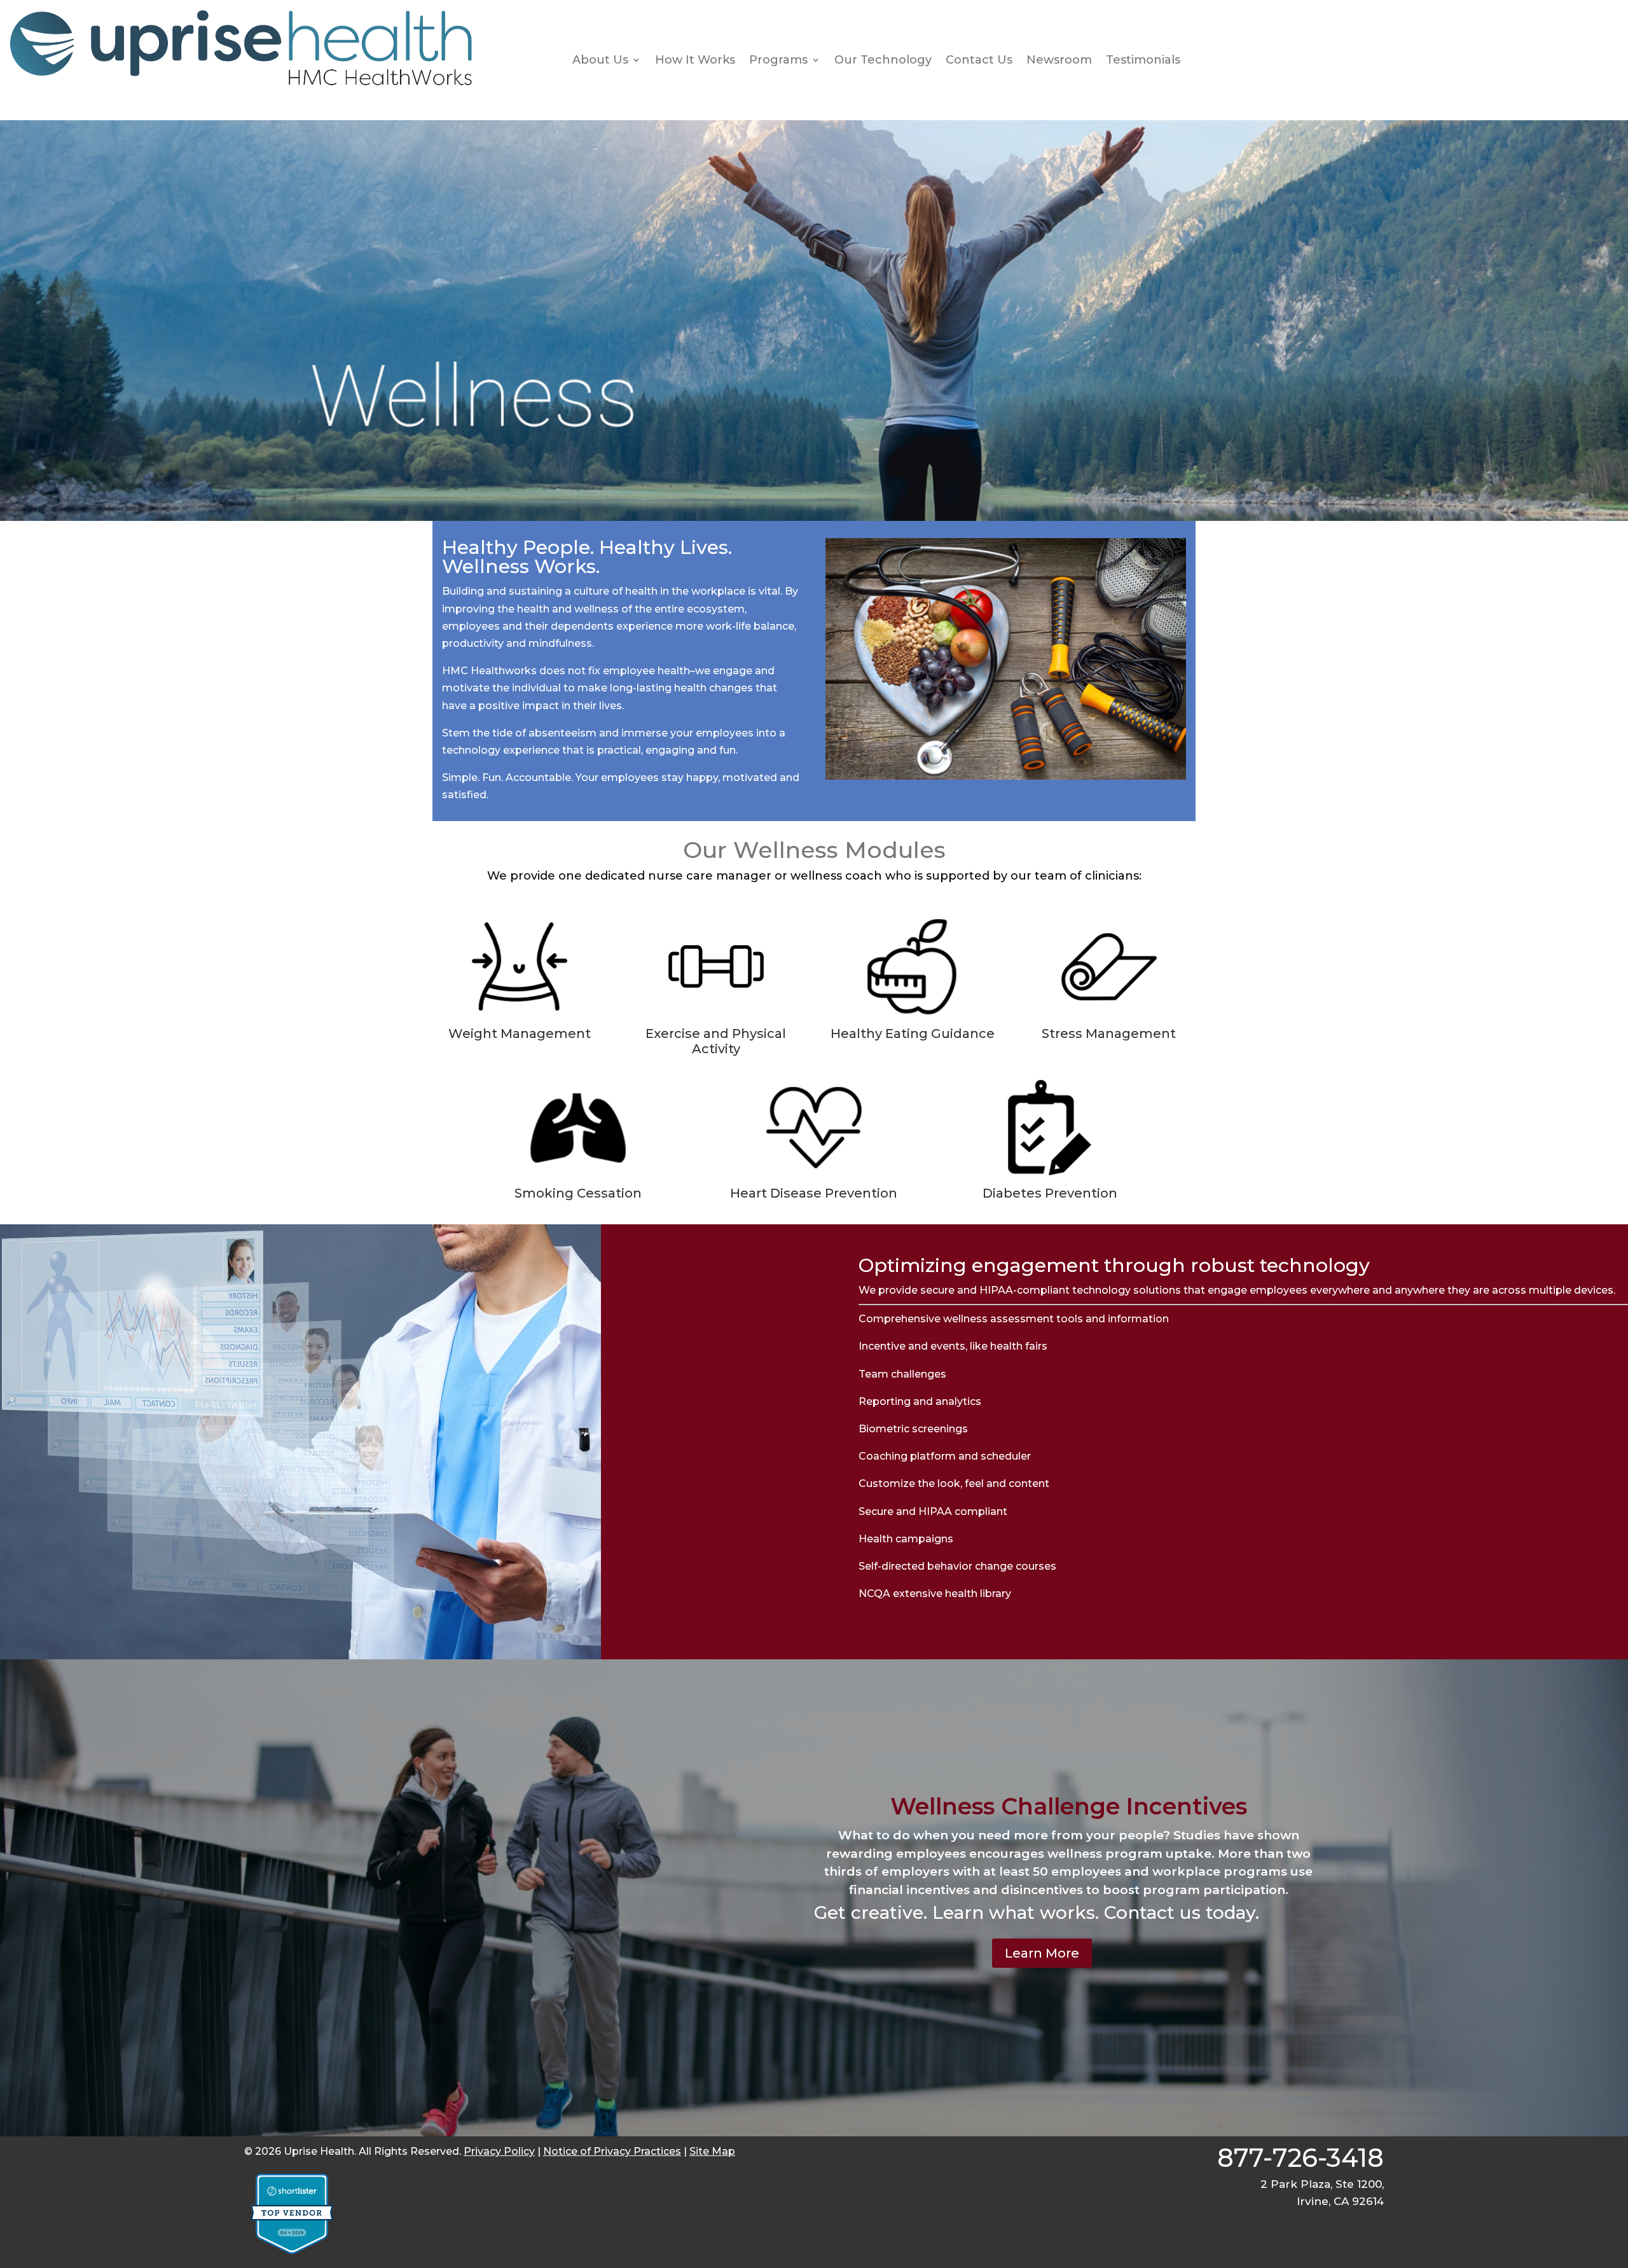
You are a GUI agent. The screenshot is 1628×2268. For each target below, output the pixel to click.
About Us (600, 60)
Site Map (712, 2151)
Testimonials (1143, 60)
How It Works (695, 60)
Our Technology (883, 60)
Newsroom (1059, 60)
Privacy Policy (499, 2151)
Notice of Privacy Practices (612, 2151)
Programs (778, 60)
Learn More (1042, 1953)
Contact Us (979, 60)
